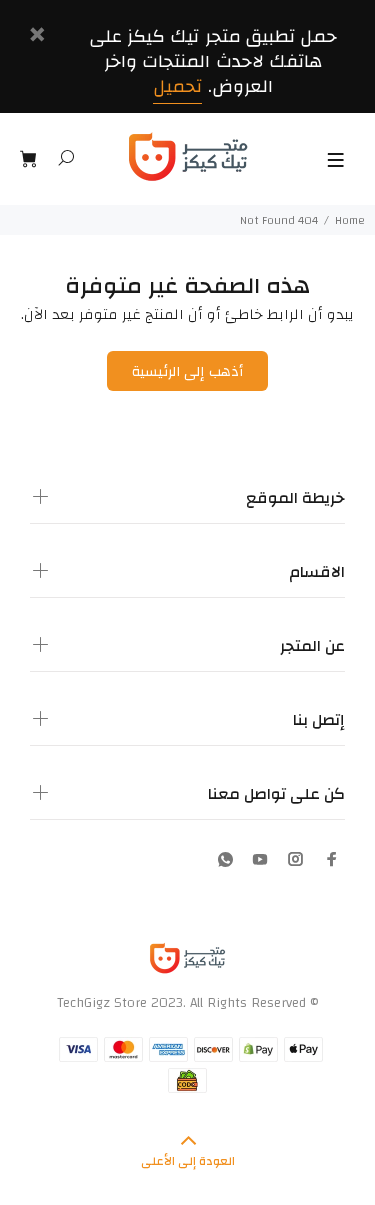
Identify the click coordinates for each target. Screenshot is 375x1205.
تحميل (177, 86)
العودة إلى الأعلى (188, 1161)
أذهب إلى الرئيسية (187, 372)
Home (350, 220)
